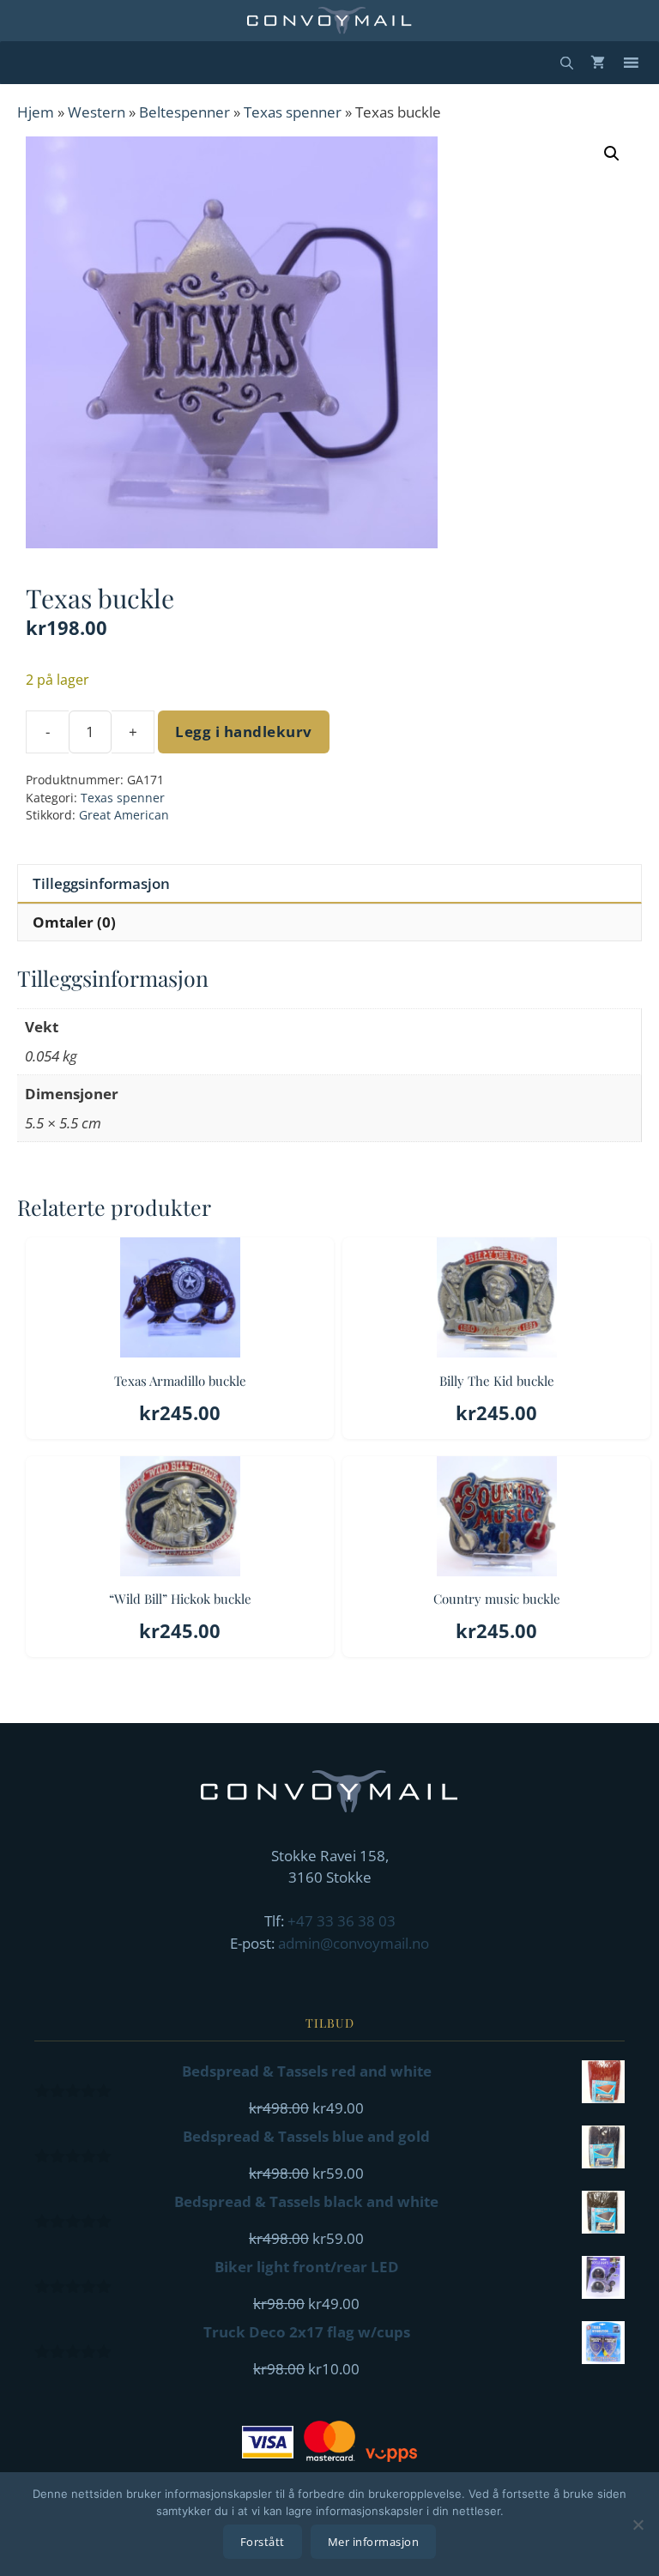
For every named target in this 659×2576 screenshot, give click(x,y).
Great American (124, 815)
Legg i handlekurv (244, 732)
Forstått (263, 2542)
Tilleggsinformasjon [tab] (101, 883)
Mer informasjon (374, 2542)
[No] (638, 2525)
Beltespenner (184, 112)
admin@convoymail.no (354, 1943)
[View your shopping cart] (598, 63)
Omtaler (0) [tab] (74, 922)
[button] (612, 154)
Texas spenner (293, 112)
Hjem (36, 112)
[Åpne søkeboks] (567, 63)
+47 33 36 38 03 (342, 1921)
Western (97, 112)
